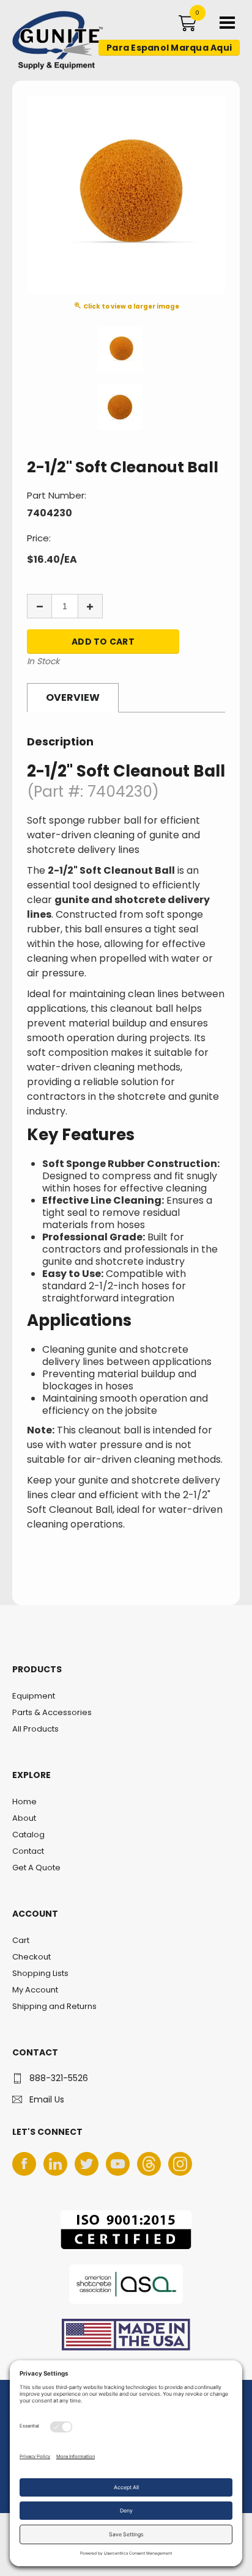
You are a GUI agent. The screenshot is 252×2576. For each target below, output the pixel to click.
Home (24, 1802)
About (24, 1818)
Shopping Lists (40, 1973)
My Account (35, 1990)
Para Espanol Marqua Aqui (169, 48)
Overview (73, 697)
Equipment (34, 1696)
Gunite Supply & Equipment (50, 69)
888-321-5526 (59, 2078)
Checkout (31, 1957)
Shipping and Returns (54, 2006)
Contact (28, 1851)
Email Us (47, 2099)
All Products (35, 1729)
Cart (21, 1940)
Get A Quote (36, 1868)
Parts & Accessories (52, 1712)
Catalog (28, 1835)
